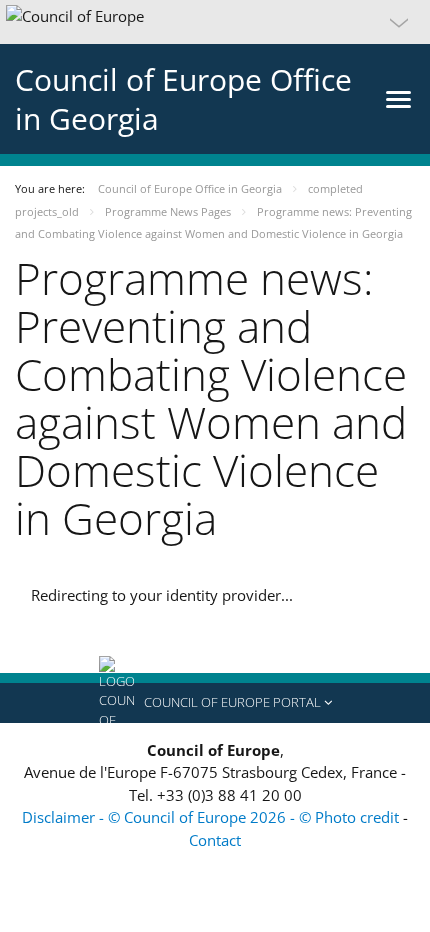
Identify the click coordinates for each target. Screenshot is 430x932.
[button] (215, 22)
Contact (215, 840)
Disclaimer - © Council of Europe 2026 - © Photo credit (212, 817)
